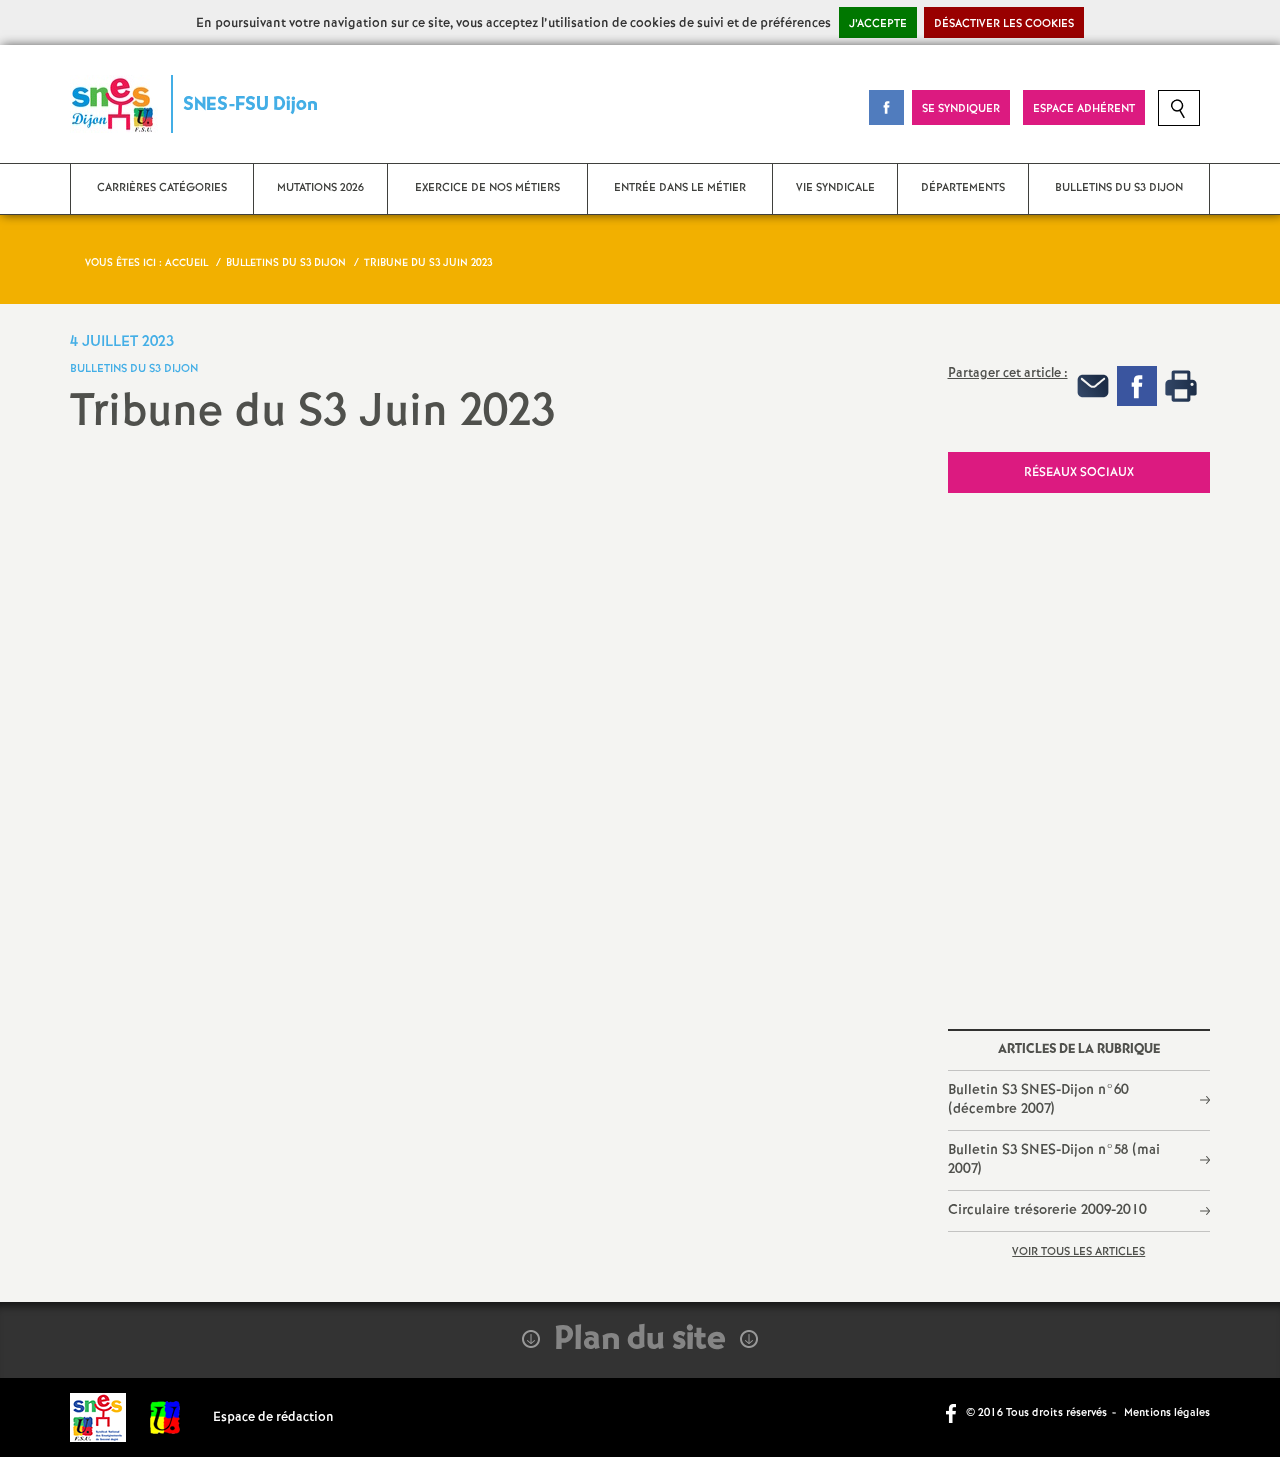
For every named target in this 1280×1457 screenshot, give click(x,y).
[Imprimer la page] (1181, 385)
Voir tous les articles (1078, 1252)
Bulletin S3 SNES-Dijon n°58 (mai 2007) (1054, 1160)
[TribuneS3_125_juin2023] (494, 782)
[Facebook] (1137, 385)
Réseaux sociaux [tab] (1079, 472)
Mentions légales (1167, 1413)
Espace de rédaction (273, 1417)
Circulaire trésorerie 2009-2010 (1047, 1210)
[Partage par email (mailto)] (1093, 385)
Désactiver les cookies (1004, 24)
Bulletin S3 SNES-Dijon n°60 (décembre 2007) (1038, 1100)
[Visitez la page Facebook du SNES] (953, 1412)
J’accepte (878, 24)
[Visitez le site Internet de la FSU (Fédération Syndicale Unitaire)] (165, 1417)
